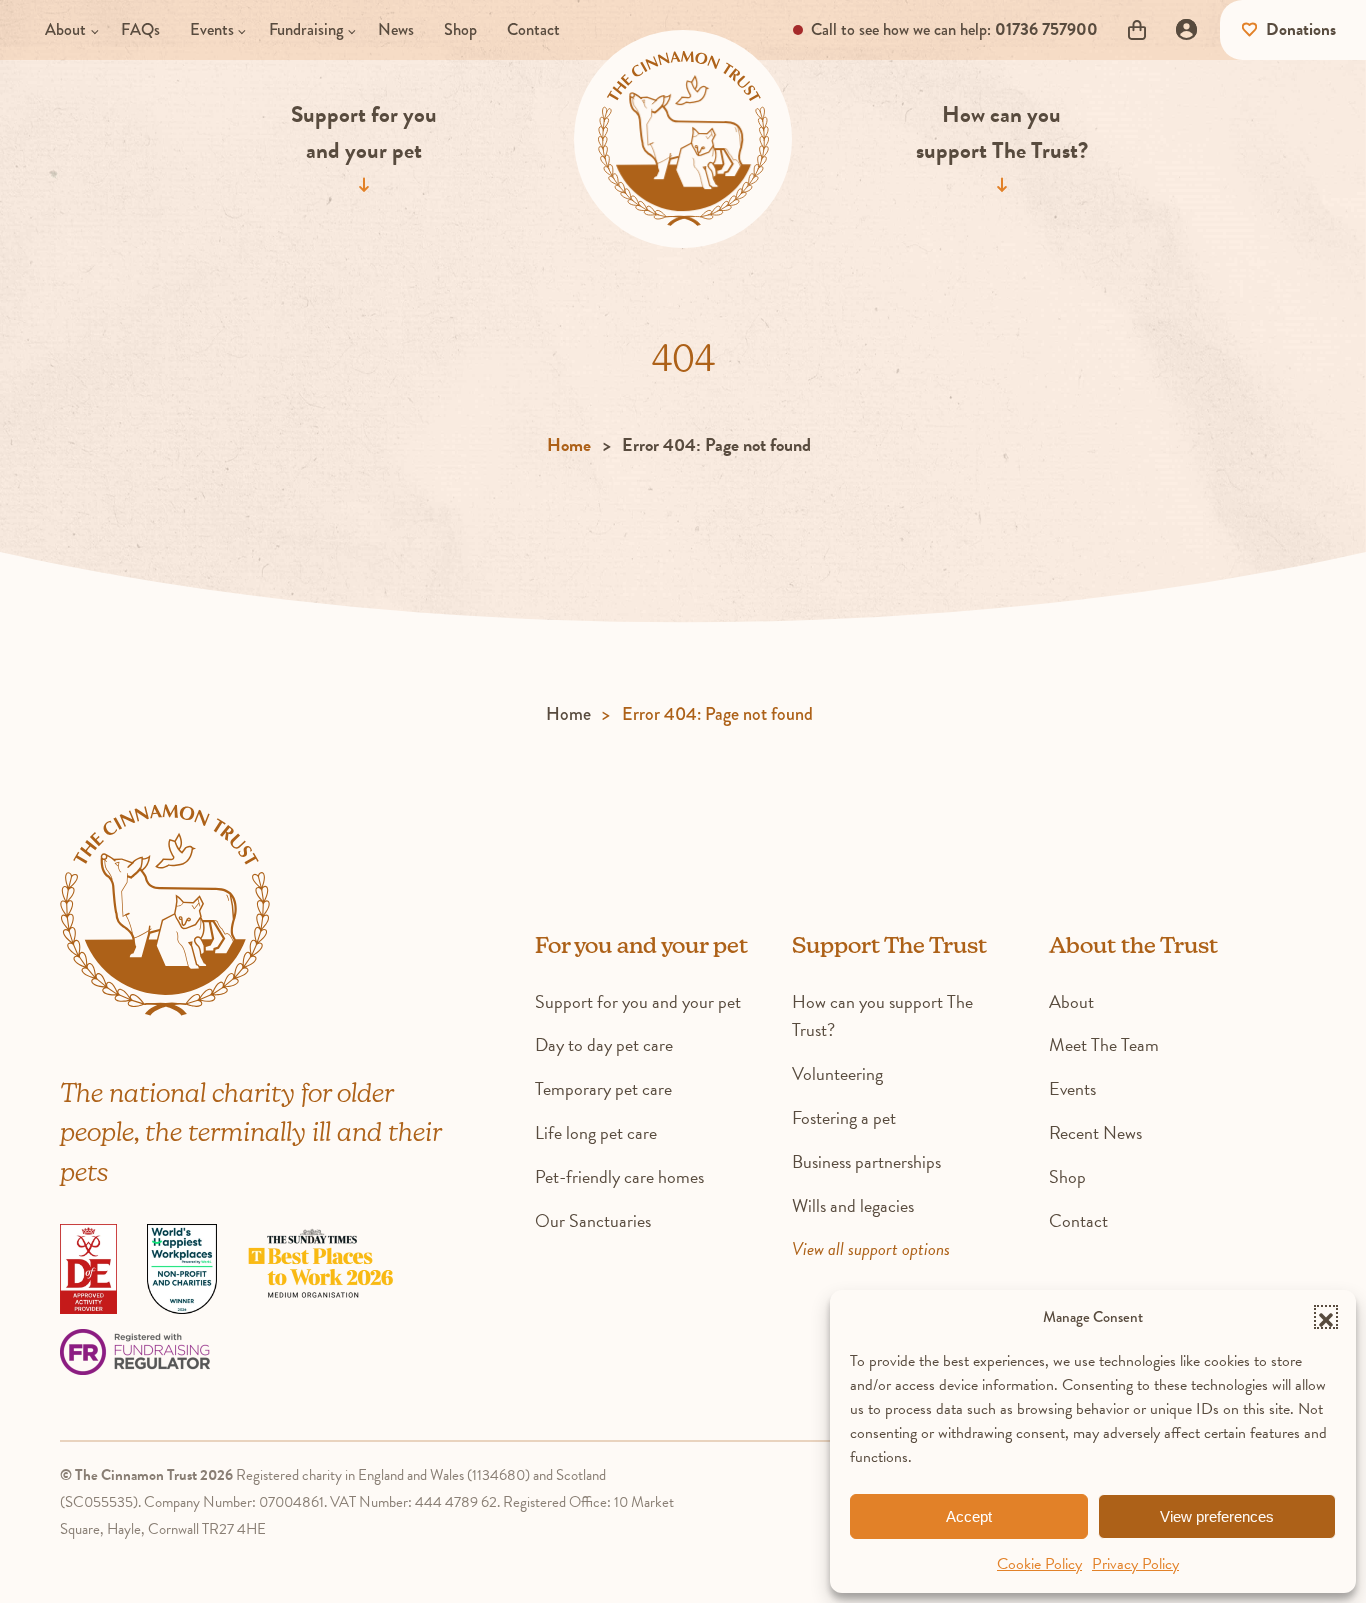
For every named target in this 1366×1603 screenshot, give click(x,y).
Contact (533, 29)
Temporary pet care (603, 1088)
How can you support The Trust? (1002, 131)
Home (569, 444)
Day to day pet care (604, 1044)
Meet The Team (1104, 1044)
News (396, 29)
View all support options (871, 1248)
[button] (1326, 1317)
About (65, 29)
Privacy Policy (1135, 1564)
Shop (460, 29)
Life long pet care (596, 1132)
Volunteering (837, 1073)
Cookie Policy (1039, 1564)
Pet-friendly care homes (619, 1176)
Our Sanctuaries (593, 1220)
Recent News (1095, 1132)
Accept (969, 1516)
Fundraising (306, 29)
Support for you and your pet (364, 131)
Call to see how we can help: (952, 29)
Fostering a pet (844, 1117)
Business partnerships (866, 1161)
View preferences (1217, 1516)
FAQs (140, 29)
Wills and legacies (853, 1205)
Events (212, 29)
